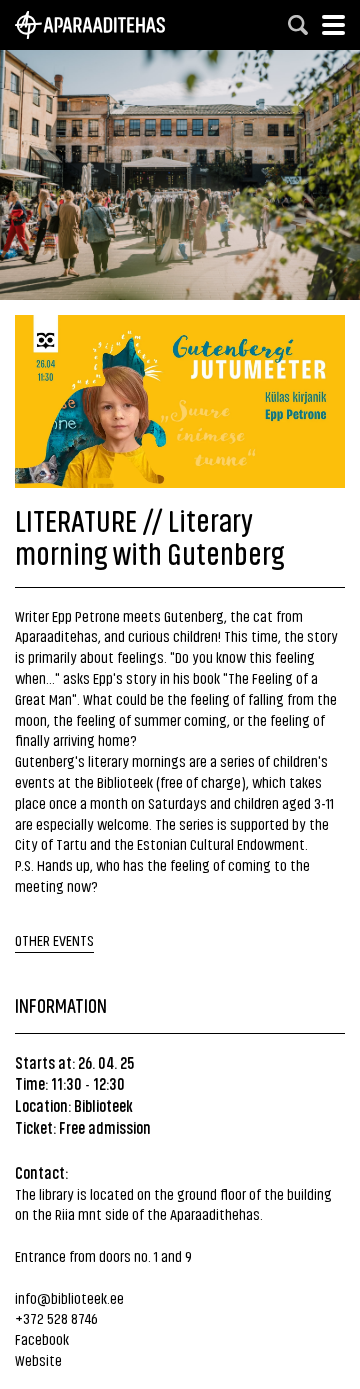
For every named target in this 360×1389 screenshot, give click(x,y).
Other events (54, 939)
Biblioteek (103, 1105)
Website (38, 1359)
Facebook (42, 1338)
